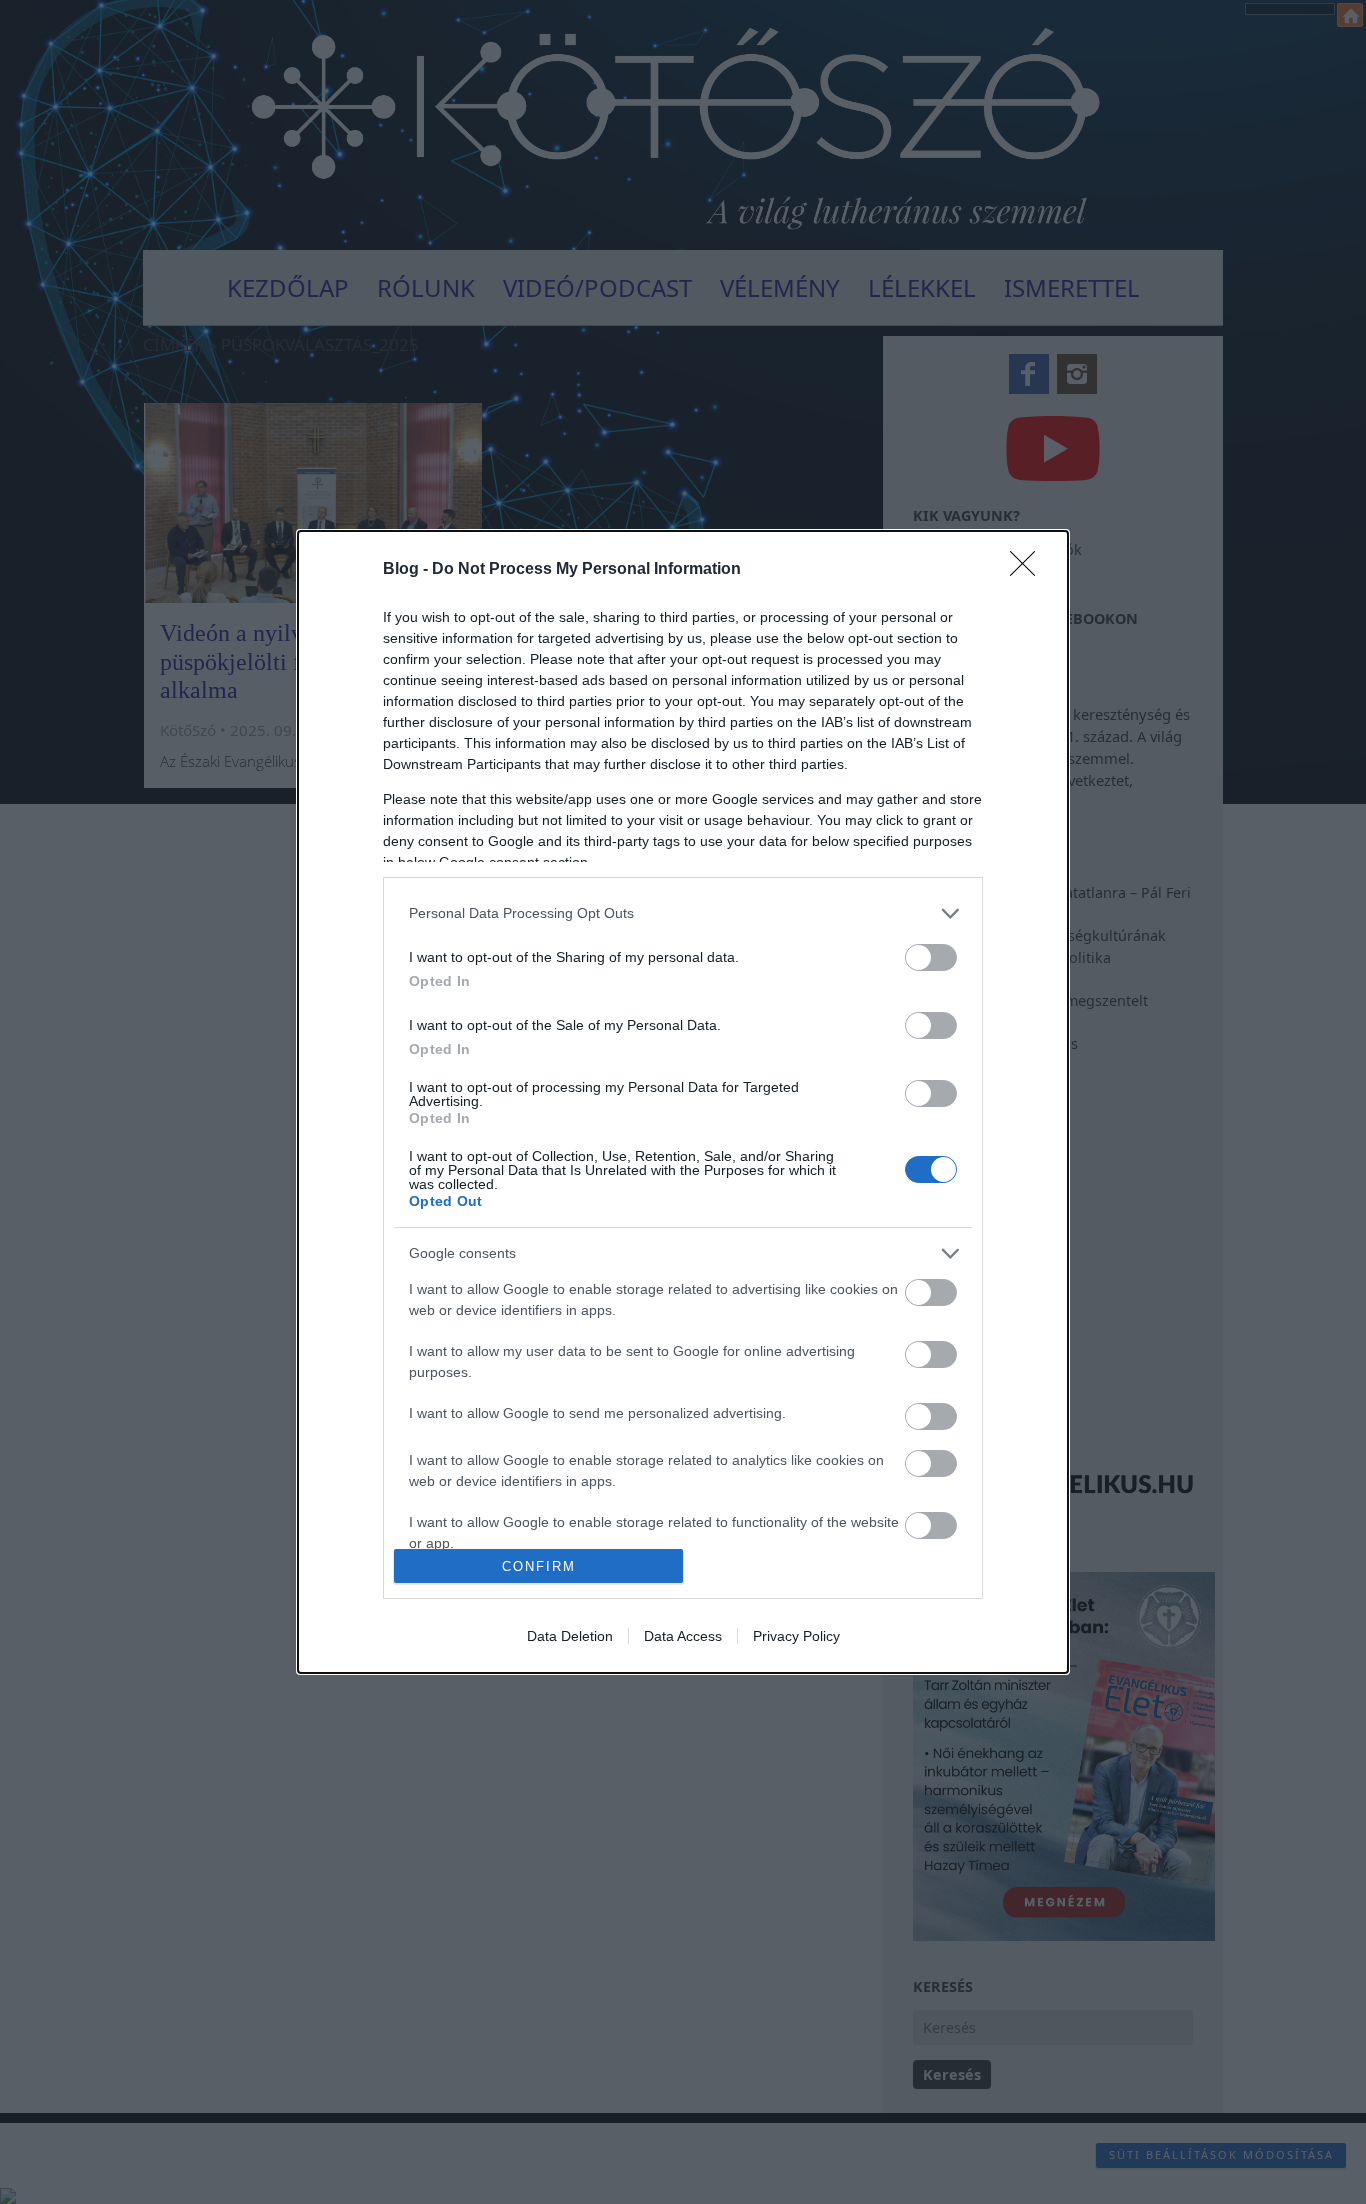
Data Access (683, 1636)
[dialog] (683, 1102)
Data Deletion (570, 1636)
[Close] (1029, 570)
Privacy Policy (796, 1636)
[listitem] (683, 913)
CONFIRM (539, 1566)
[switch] (931, 957)
